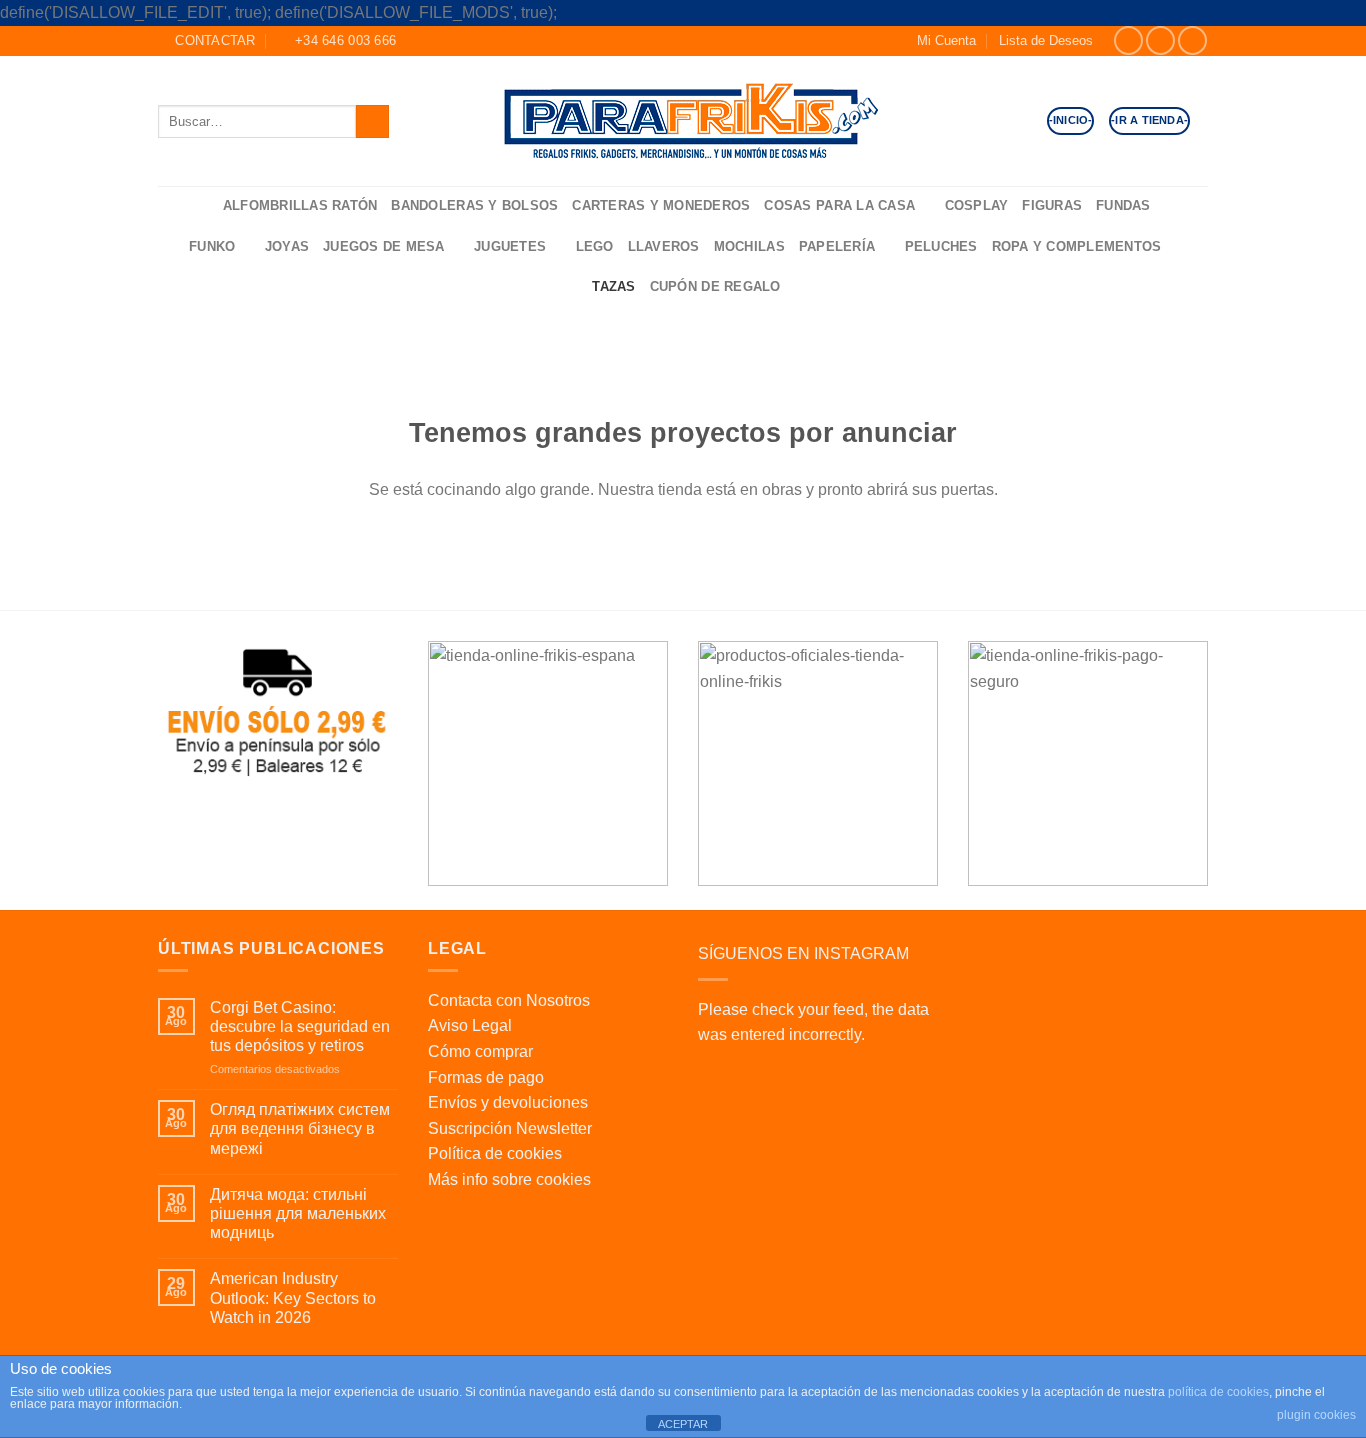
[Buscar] (201, 206)
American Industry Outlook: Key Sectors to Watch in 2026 (293, 1297)
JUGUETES (510, 246)
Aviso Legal (470, 1025)
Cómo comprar (480, 1051)
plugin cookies (1316, 1415)
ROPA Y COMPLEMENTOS (1077, 246)
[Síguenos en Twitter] (1192, 40)
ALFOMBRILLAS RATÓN (300, 205)
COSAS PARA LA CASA (839, 205)
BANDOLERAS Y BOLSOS (474, 205)
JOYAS (287, 246)
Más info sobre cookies (509, 1179)
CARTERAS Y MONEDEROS (661, 205)
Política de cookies (495, 1153)
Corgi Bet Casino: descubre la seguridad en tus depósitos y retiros (300, 1026)
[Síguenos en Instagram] (1160, 40)
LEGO (595, 246)
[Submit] (372, 121)
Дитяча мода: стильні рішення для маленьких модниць (298, 1213)
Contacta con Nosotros (509, 1000)
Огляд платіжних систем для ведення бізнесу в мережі (300, 1128)
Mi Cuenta (946, 40)
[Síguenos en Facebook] (1128, 40)
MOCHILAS (749, 246)
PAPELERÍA (837, 246)
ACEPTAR (683, 1424)
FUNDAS (1123, 205)
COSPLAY (977, 205)
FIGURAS (1052, 205)
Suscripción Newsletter (510, 1128)
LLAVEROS (664, 246)
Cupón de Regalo (715, 286)
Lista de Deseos (1046, 40)
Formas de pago (486, 1077)
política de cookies (1218, 1392)
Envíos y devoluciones (508, 1102)
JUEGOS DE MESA (384, 246)
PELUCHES (941, 246)
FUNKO (212, 246)
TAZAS (613, 286)
